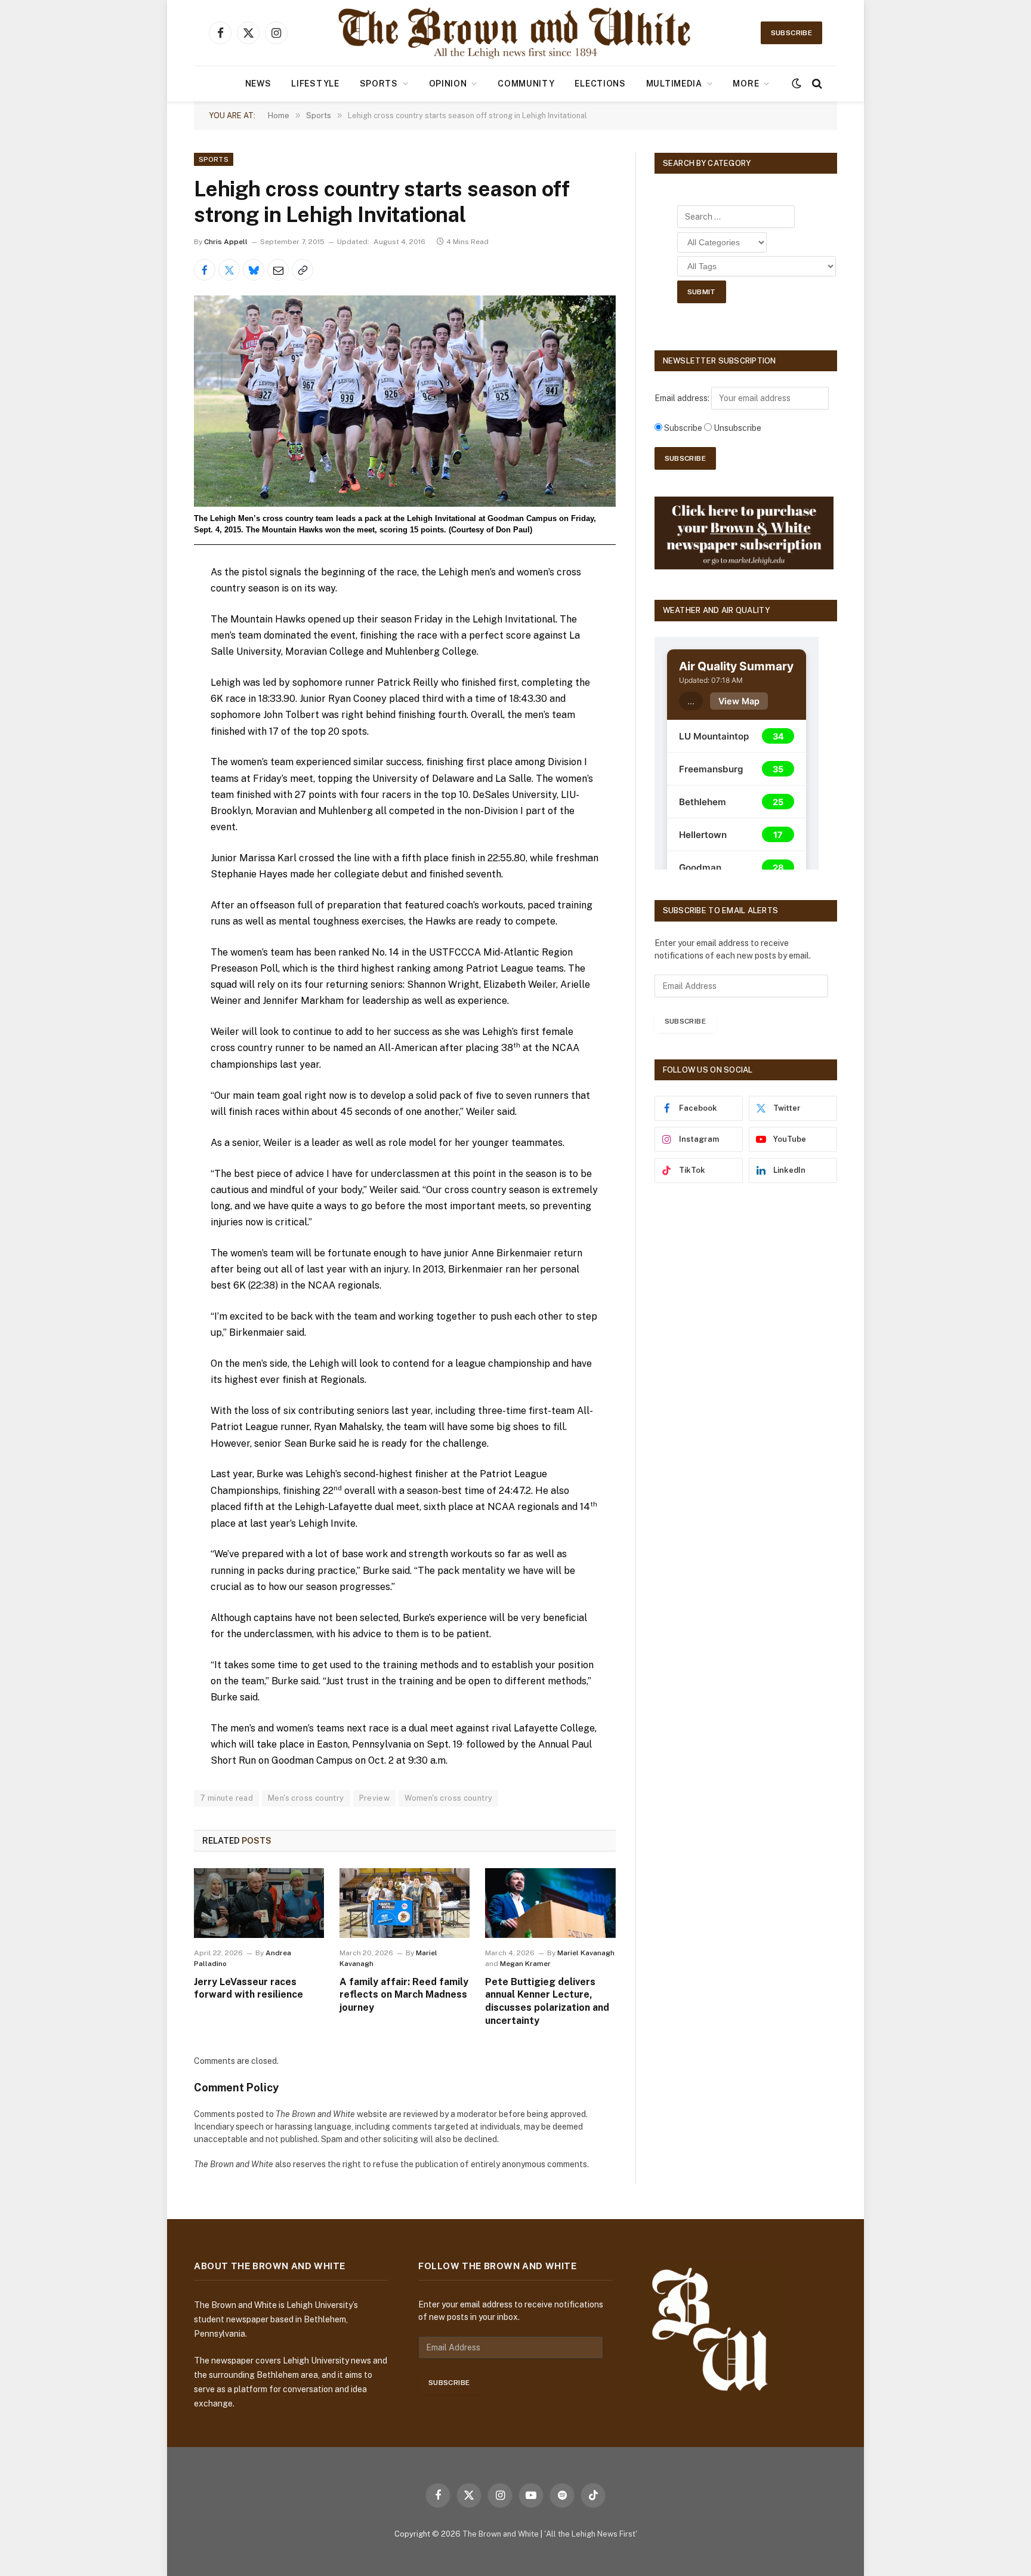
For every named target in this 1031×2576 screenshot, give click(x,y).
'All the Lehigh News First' (591, 2534)
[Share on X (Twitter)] (229, 270)
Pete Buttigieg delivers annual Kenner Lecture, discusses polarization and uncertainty (547, 2001)
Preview (375, 1798)
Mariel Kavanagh (586, 1953)
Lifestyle (315, 84)
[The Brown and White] (515, 33)
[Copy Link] (302, 270)
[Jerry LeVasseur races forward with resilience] (259, 1903)
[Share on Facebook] (205, 270)
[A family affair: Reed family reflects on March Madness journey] (405, 1903)
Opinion (448, 84)
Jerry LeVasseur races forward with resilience (249, 1988)
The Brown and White (501, 2534)
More (746, 84)
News (258, 84)
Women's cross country (448, 1798)
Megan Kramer (525, 1964)
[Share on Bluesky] (254, 270)
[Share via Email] (278, 270)
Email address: (683, 398)
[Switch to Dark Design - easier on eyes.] (797, 84)
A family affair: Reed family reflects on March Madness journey (404, 1995)
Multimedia (674, 84)
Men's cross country (306, 1798)
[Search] (816, 84)
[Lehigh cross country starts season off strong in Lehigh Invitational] (405, 401)
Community (526, 84)
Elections (600, 84)
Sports (379, 84)
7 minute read (226, 1798)
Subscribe (791, 33)
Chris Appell (226, 242)
